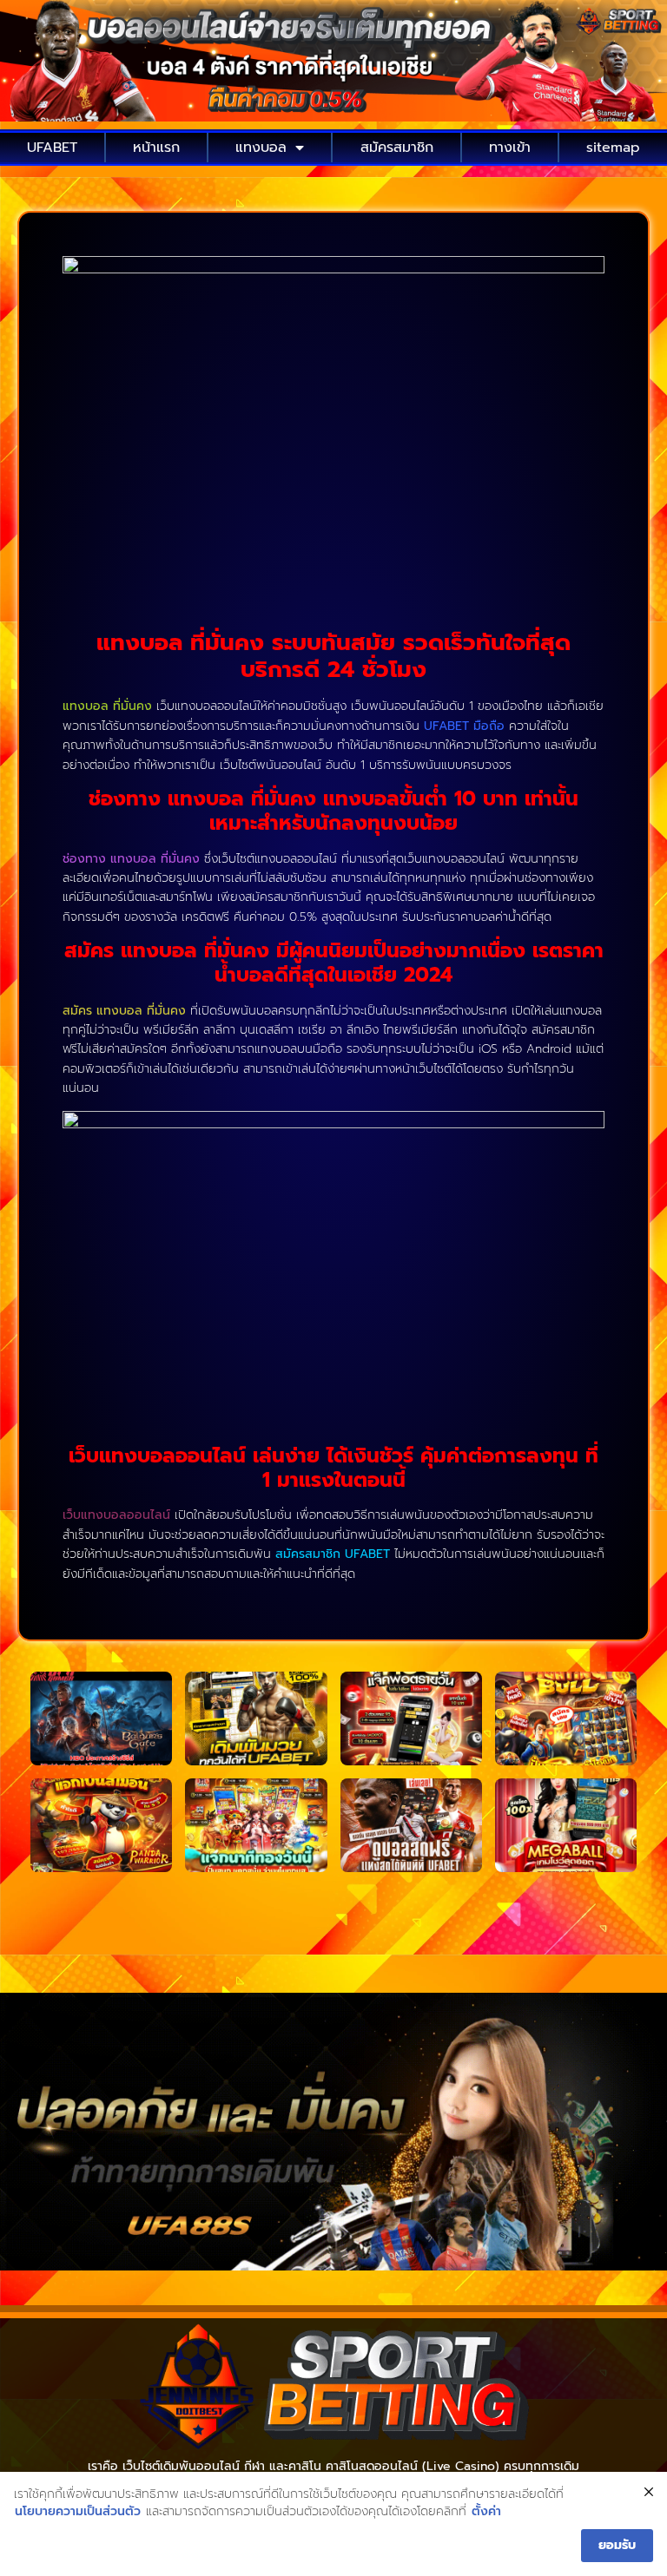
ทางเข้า (510, 148)
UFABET (52, 148)
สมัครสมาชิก (397, 148)
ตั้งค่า (486, 2512)
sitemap (613, 148)
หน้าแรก (156, 148)
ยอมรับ (617, 2545)
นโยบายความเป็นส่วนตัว (78, 2512)
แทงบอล (261, 148)
